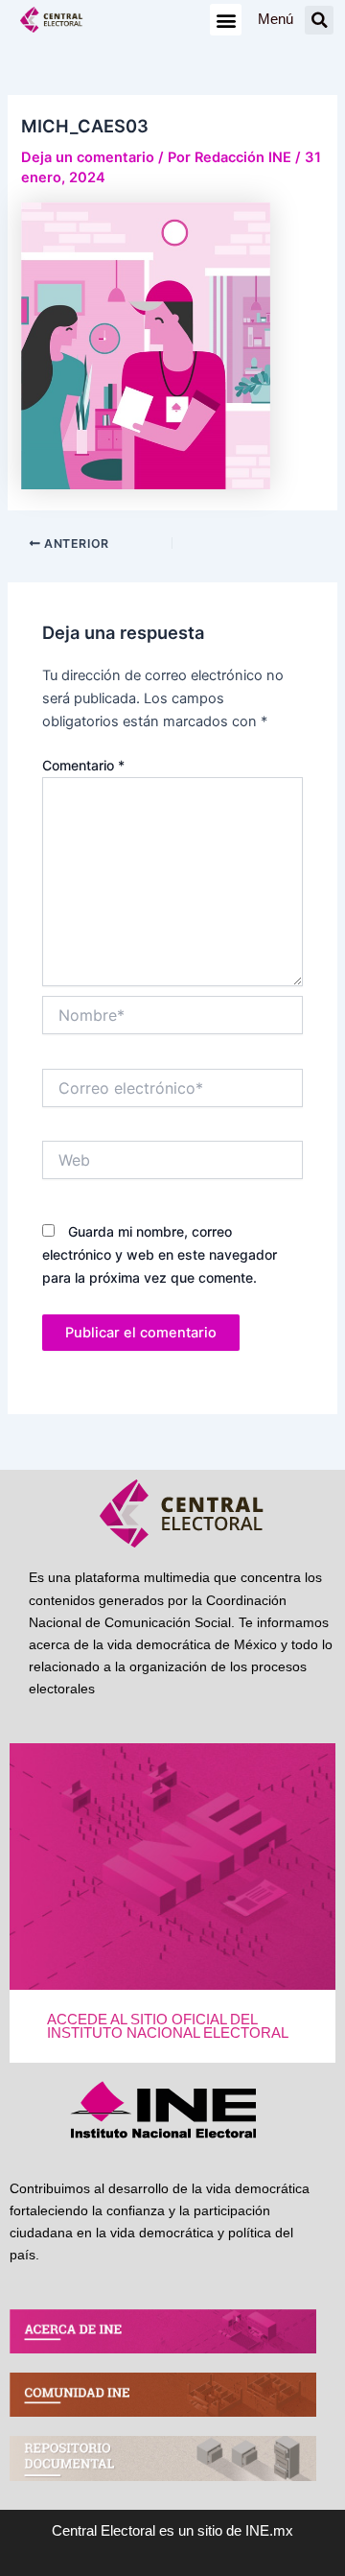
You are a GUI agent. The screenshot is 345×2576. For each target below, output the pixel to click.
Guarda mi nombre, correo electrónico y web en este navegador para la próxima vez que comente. (160, 1254)
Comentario (83, 765)
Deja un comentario (88, 157)
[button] (226, 20)
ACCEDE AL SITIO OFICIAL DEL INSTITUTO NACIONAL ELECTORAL (168, 2027)
